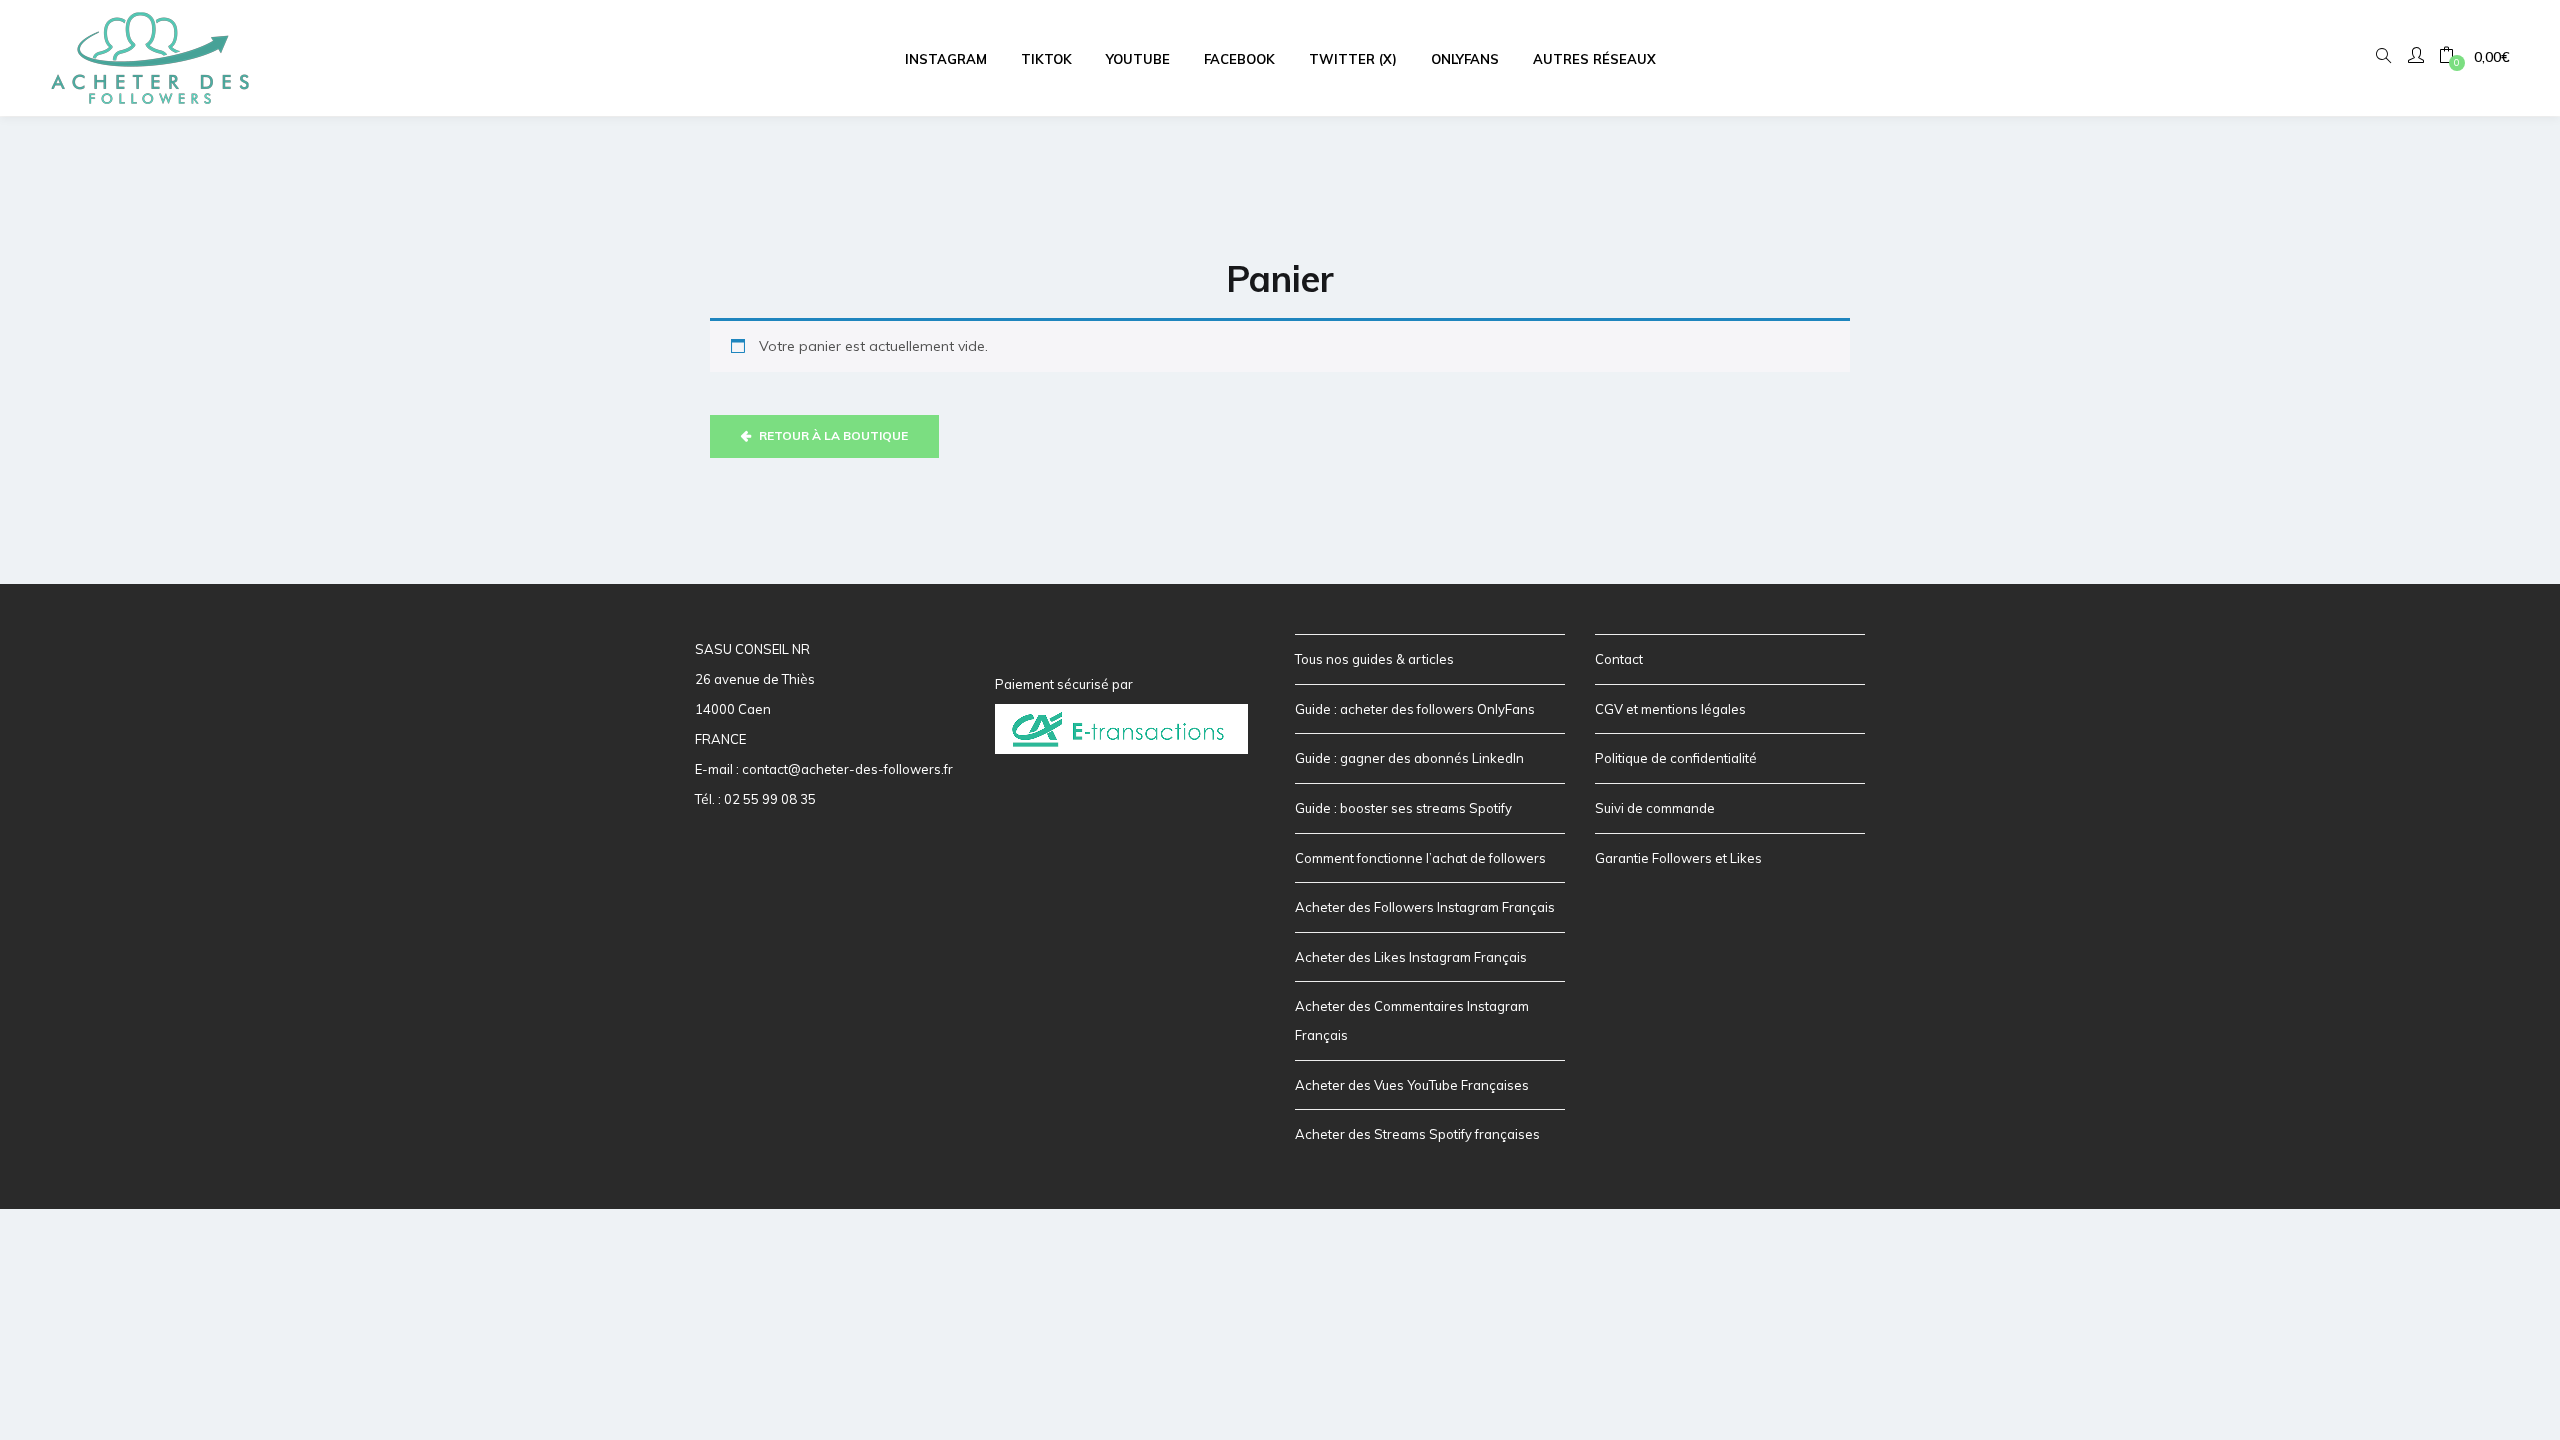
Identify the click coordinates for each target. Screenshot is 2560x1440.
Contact (1619, 659)
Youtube (1138, 59)
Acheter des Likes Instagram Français (1411, 957)
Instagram (946, 59)
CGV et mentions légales (1670, 709)
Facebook (1239, 59)
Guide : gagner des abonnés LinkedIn (1409, 758)
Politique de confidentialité (1676, 758)
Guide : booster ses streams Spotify (1403, 808)
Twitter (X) (1353, 59)
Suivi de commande (1655, 808)
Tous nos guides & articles (1374, 659)
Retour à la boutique (832, 435)
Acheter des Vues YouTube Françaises (1412, 1085)
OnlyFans (1465, 59)
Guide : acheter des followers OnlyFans (1415, 709)
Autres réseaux (1594, 59)
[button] (2474, 57)
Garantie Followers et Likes (1678, 858)
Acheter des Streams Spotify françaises (1417, 1134)
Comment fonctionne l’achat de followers (1420, 858)
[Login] (2418, 57)
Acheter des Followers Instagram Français (1425, 907)
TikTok (1046, 59)
